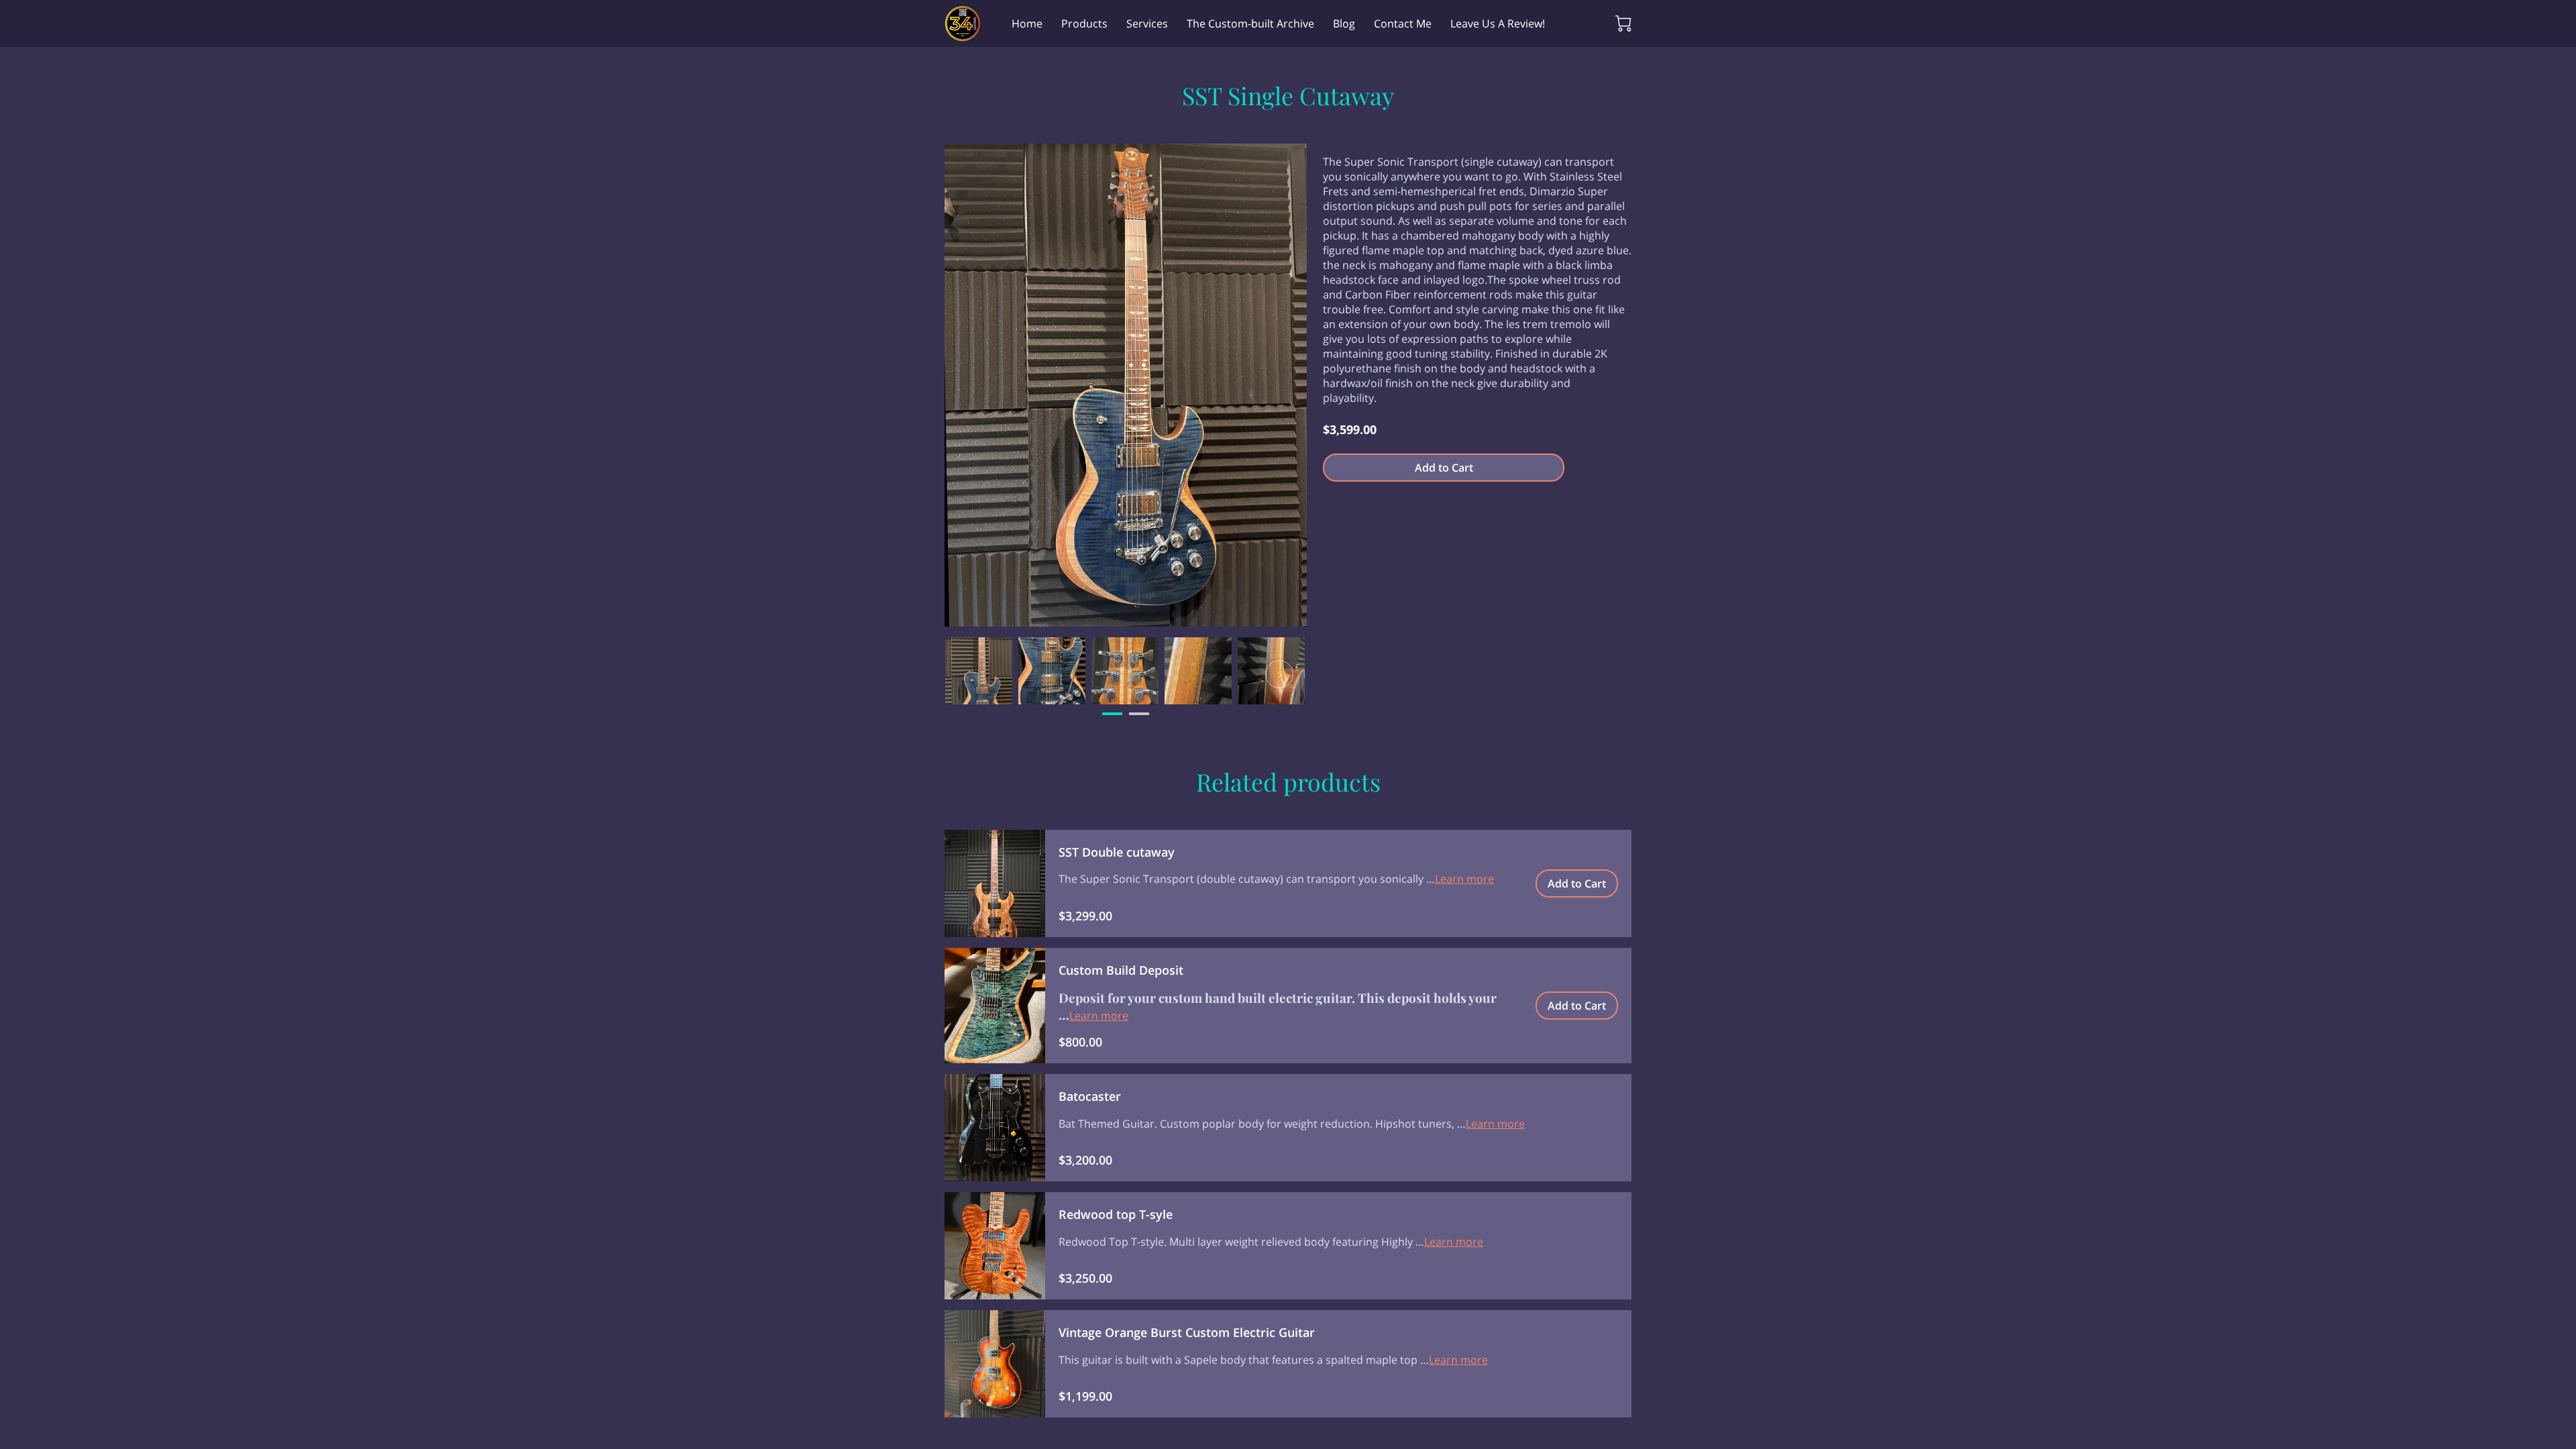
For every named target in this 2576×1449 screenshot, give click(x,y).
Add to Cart (1444, 468)
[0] (1623, 23)
